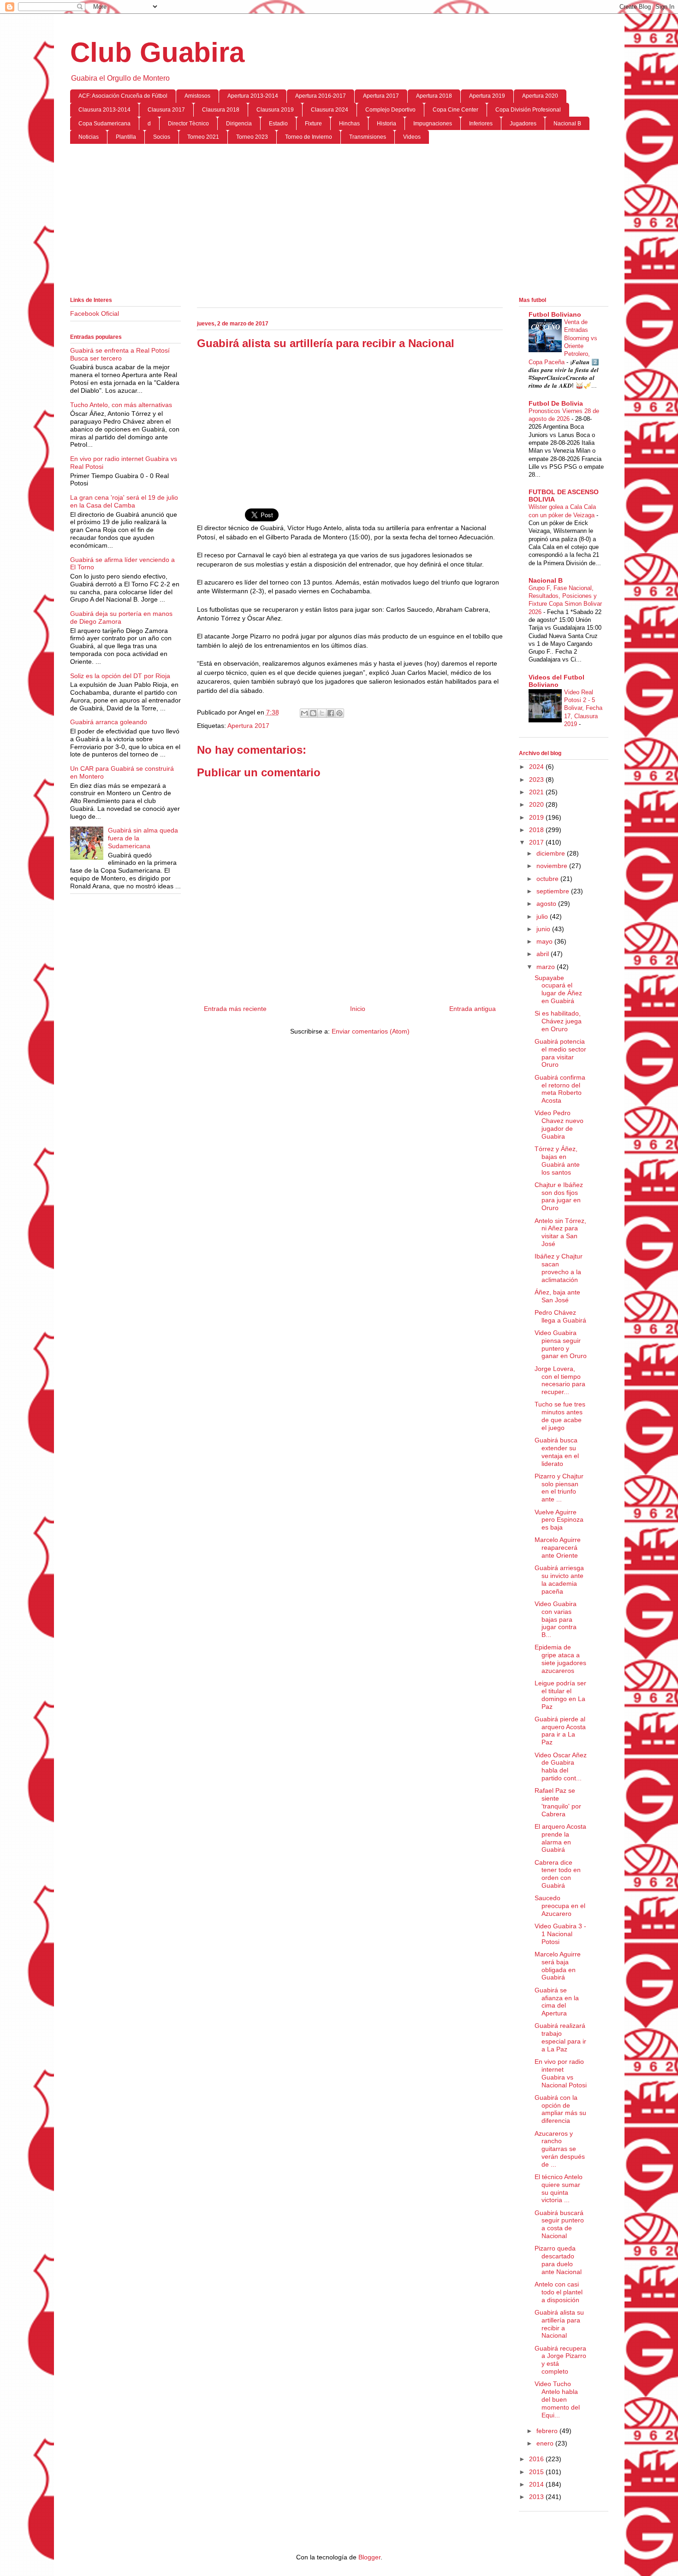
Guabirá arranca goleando (109, 722)
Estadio (278, 124)
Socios (162, 137)
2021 (537, 792)
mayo (545, 941)
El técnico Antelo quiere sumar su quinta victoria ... (559, 2188)
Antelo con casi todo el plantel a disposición (559, 2292)
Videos (412, 137)
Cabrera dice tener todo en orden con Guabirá (558, 1874)
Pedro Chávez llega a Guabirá (560, 1316)
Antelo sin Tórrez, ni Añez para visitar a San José (560, 1232)
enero (546, 2443)
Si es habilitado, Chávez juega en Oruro (558, 1021)
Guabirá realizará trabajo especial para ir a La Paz (560, 2037)
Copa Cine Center (455, 110)
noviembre (553, 866)
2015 (537, 2472)
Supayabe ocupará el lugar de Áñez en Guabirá (558, 989)
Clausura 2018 (221, 110)
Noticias (89, 137)
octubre (548, 879)
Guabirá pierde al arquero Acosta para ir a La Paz (560, 1731)
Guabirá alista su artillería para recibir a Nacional (559, 2324)
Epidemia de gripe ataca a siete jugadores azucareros (560, 1659)
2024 (537, 767)
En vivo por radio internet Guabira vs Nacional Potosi (561, 2073)
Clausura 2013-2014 (104, 110)
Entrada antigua (473, 1009)
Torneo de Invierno (309, 137)
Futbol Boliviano (555, 314)
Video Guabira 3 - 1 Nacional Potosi (560, 1934)
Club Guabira (157, 52)
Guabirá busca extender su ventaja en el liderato (557, 1452)
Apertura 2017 (381, 96)
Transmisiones (368, 137)
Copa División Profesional (528, 110)
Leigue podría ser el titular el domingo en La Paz (560, 1695)
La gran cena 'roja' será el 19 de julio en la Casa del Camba (124, 501)
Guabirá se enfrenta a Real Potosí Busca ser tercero (120, 354)
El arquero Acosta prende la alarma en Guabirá (560, 1838)
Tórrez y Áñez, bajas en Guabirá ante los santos (557, 1160)
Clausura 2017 (166, 110)
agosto (547, 904)
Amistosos (197, 96)
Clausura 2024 (330, 110)
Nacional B (567, 124)
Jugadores (523, 124)
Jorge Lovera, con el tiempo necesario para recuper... (560, 1380)
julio (543, 916)
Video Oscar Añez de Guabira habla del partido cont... (561, 1767)
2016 (537, 2459)
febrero (548, 2431)
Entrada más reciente (235, 1009)
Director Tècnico (188, 124)
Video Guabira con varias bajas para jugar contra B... (556, 1619)
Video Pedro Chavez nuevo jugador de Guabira (559, 1124)
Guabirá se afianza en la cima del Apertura (557, 2002)
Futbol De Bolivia (556, 403)
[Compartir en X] (322, 713)
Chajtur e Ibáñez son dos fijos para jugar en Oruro (559, 1196)
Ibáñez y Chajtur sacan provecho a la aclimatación (559, 1268)
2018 (537, 830)
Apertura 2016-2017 (321, 96)
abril (544, 954)
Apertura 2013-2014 (253, 96)
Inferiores (481, 124)
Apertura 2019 (487, 96)
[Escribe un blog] (313, 713)
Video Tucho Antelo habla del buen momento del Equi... (557, 2399)
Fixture (313, 124)
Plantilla (126, 137)
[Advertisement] (339, 222)
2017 (537, 842)
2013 (537, 2497)
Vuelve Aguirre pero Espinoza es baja (559, 1520)
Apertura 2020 (540, 96)
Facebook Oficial (95, 313)
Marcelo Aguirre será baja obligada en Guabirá (558, 1966)
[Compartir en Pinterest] (339, 713)
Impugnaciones (433, 124)
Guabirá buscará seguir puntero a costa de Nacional (559, 2224)
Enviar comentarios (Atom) (371, 1031)
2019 (537, 817)
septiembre (554, 891)
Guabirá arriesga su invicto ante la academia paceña (559, 1579)
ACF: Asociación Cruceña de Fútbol (123, 96)
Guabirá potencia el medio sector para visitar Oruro (560, 1053)
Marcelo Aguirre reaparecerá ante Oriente (558, 1548)
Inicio (358, 1009)
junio (544, 929)
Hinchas (349, 124)
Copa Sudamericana (104, 124)
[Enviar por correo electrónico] (304, 713)
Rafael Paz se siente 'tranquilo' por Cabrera (558, 1802)
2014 (537, 2484)
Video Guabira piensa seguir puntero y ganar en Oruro (561, 1344)
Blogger (369, 2557)
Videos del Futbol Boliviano (556, 681)
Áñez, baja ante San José (557, 1296)
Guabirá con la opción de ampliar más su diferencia (560, 2109)
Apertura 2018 (434, 96)
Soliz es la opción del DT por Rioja (120, 676)
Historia (387, 124)
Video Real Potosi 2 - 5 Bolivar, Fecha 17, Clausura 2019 (583, 708)
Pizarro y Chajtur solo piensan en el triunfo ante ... (559, 1488)
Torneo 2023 (252, 137)
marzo (547, 967)
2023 (537, 780)
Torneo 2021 (203, 137)
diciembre (552, 853)
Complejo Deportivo (390, 110)
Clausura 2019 (275, 110)
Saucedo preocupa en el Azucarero (560, 1906)
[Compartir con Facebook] (331, 713)
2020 (537, 804)
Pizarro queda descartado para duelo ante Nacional (558, 2260)
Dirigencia (239, 124)
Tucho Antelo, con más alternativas (121, 405)
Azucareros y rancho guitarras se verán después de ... (560, 2149)
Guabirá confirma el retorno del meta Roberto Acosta (560, 1089)
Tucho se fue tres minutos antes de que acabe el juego (560, 1416)
